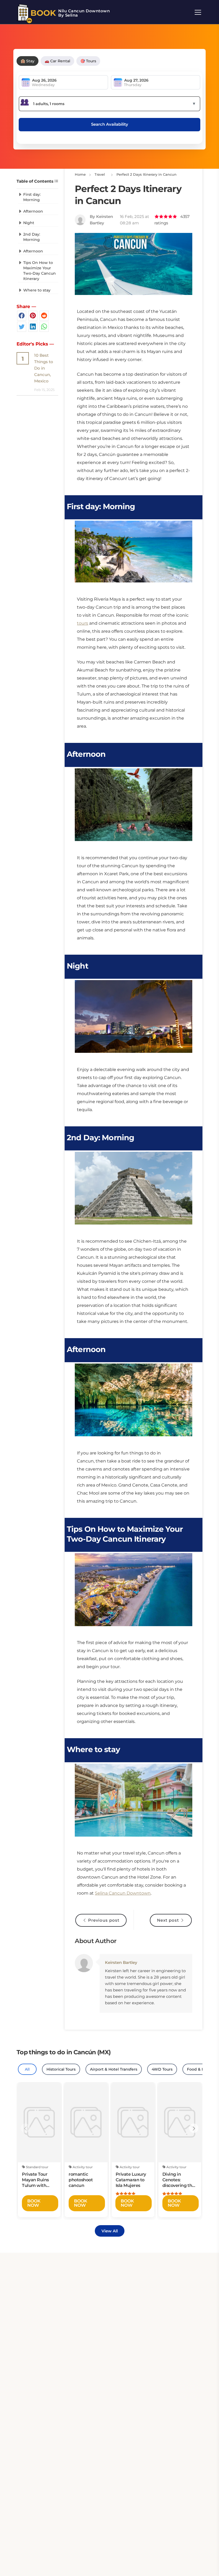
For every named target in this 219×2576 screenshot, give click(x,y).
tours (83, 623)
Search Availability (110, 124)
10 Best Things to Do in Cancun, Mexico (44, 368)
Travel (99, 174)
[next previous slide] (25, 2128)
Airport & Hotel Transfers (114, 2069)
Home (80, 174)
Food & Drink (200, 2069)
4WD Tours (162, 2069)
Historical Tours (61, 2069)
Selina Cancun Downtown (123, 1893)
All (27, 2069)
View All (110, 2231)
